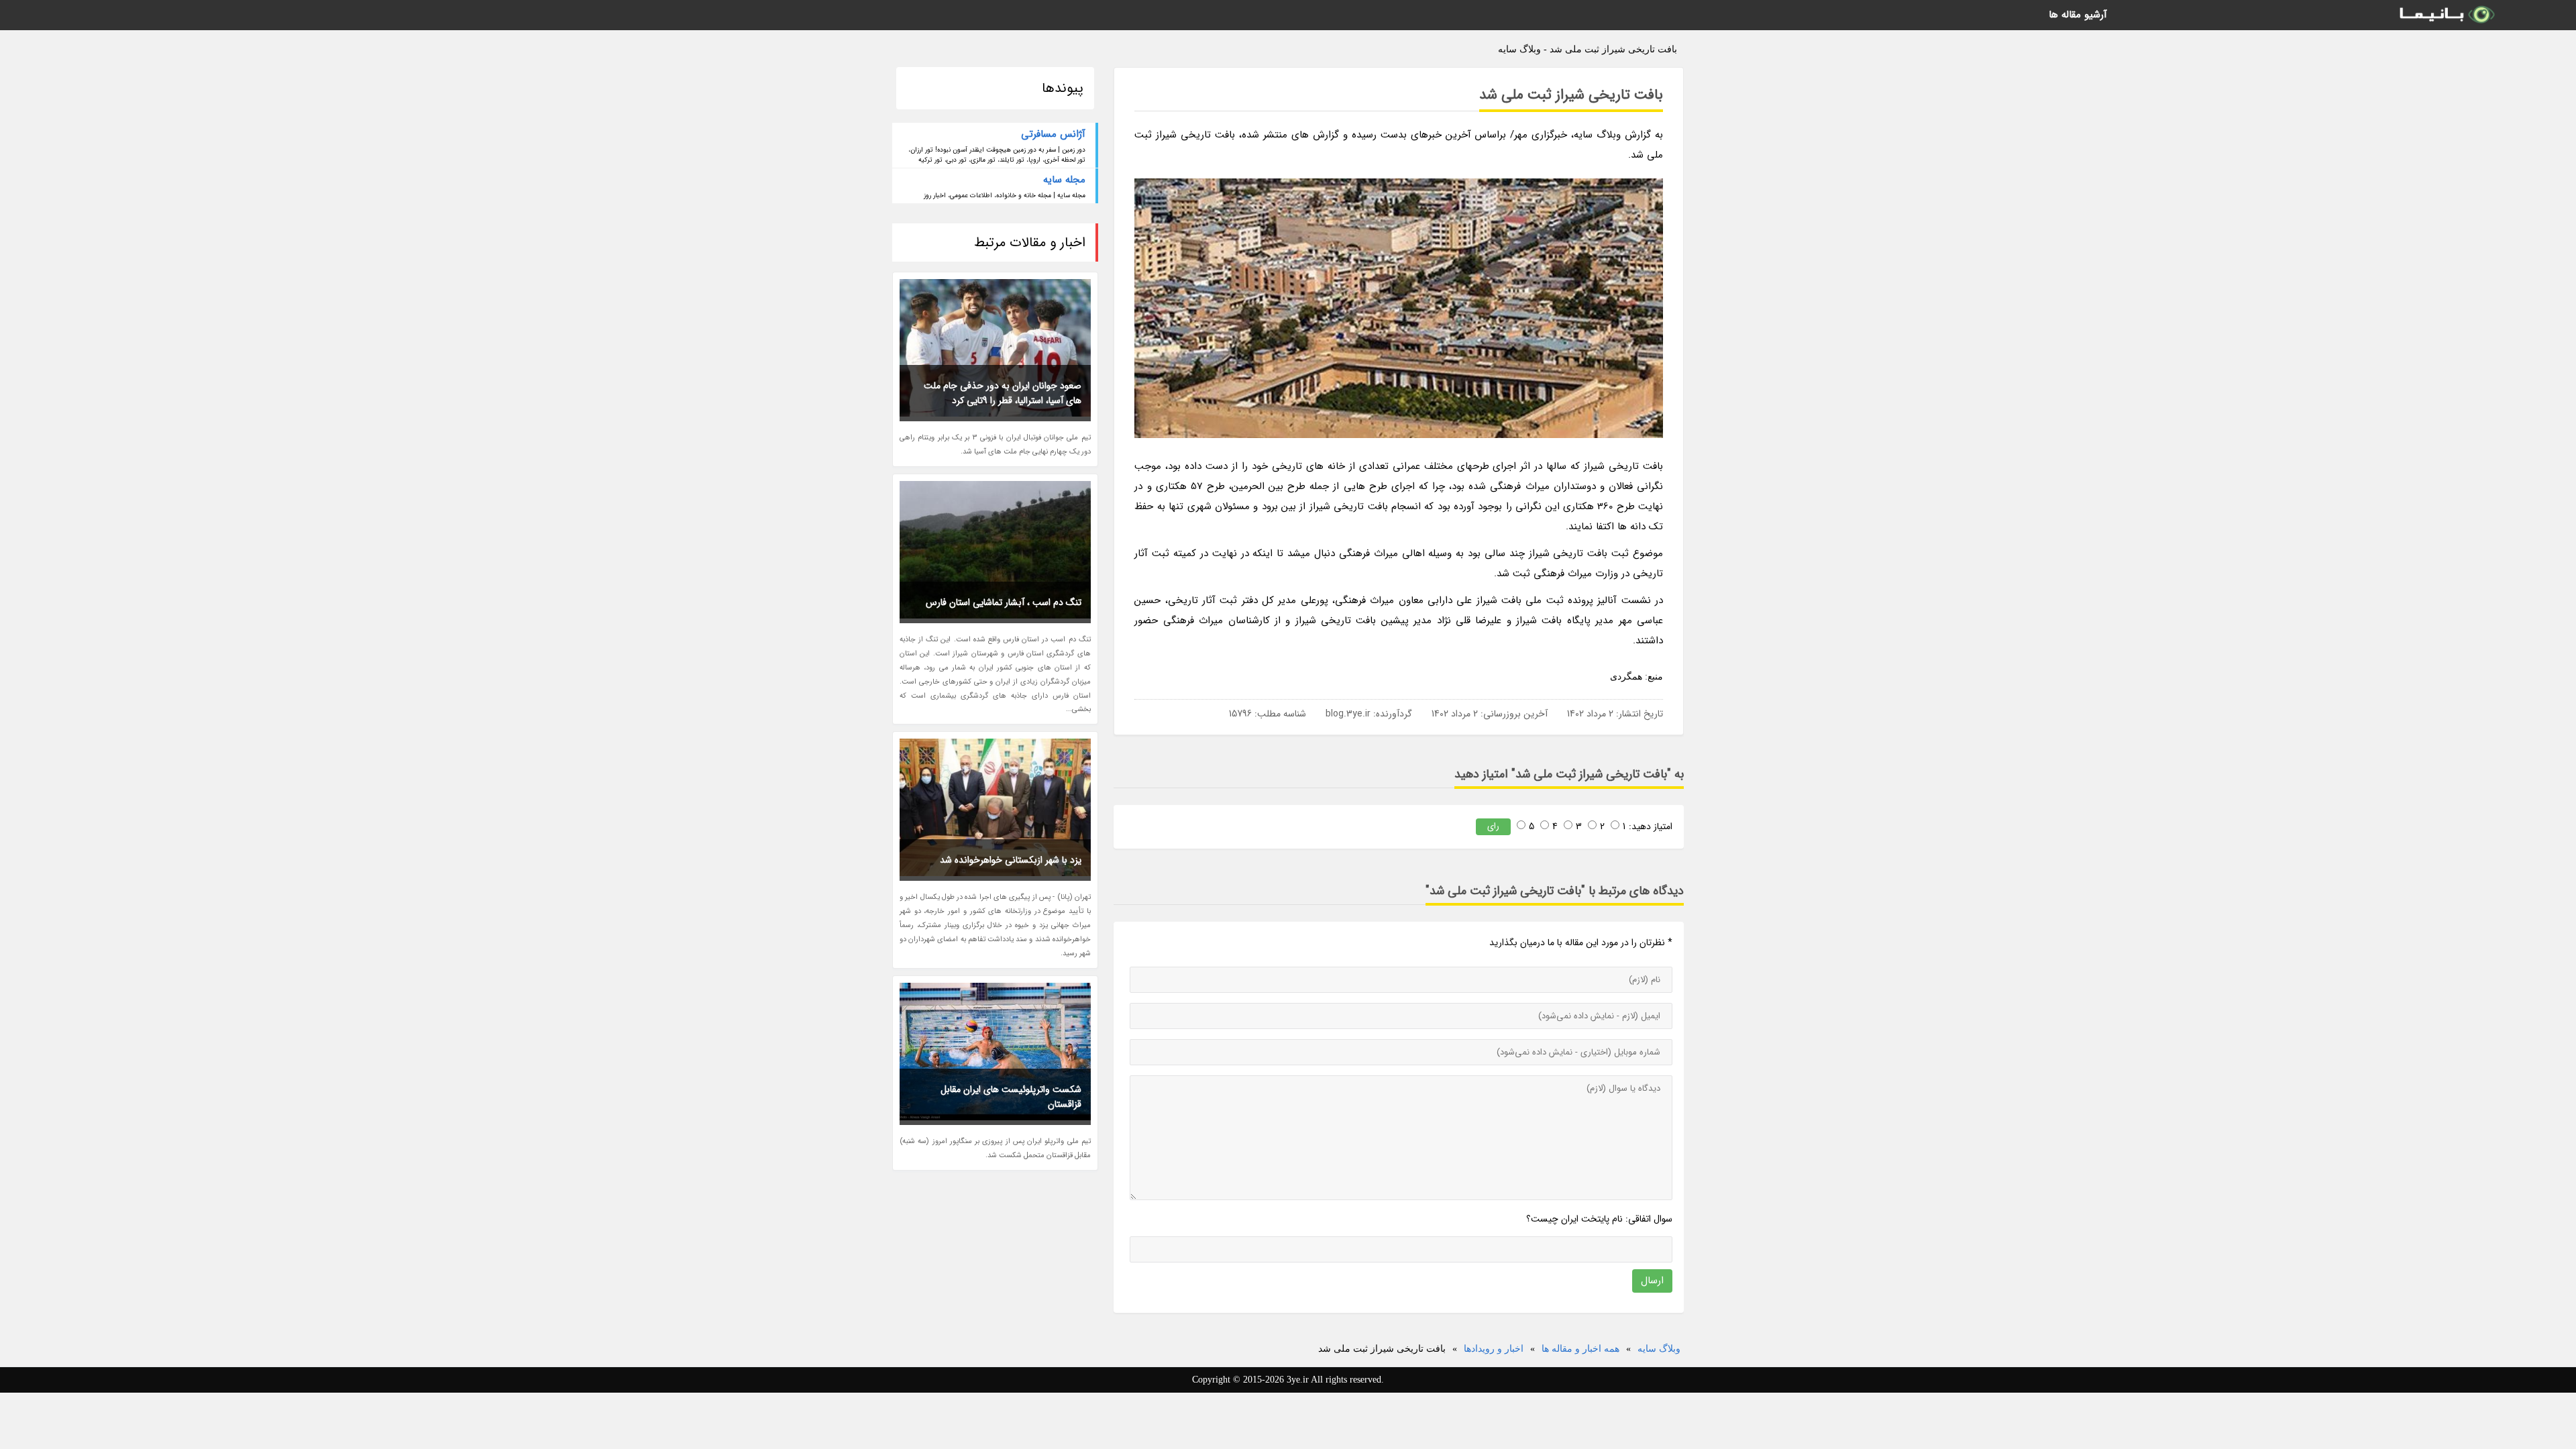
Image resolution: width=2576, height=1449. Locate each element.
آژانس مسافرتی (1053, 134)
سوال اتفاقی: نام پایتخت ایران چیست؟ (1599, 1219)
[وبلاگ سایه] (2446, 15)
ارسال (1652, 1281)
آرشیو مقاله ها (2078, 15)
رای (1493, 826)
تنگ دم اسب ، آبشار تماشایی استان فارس (1004, 602)
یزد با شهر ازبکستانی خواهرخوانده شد (1011, 860)
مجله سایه (1064, 180)
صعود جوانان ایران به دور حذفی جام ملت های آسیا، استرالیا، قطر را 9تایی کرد (1003, 393)
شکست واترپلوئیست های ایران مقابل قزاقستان (1011, 1097)
